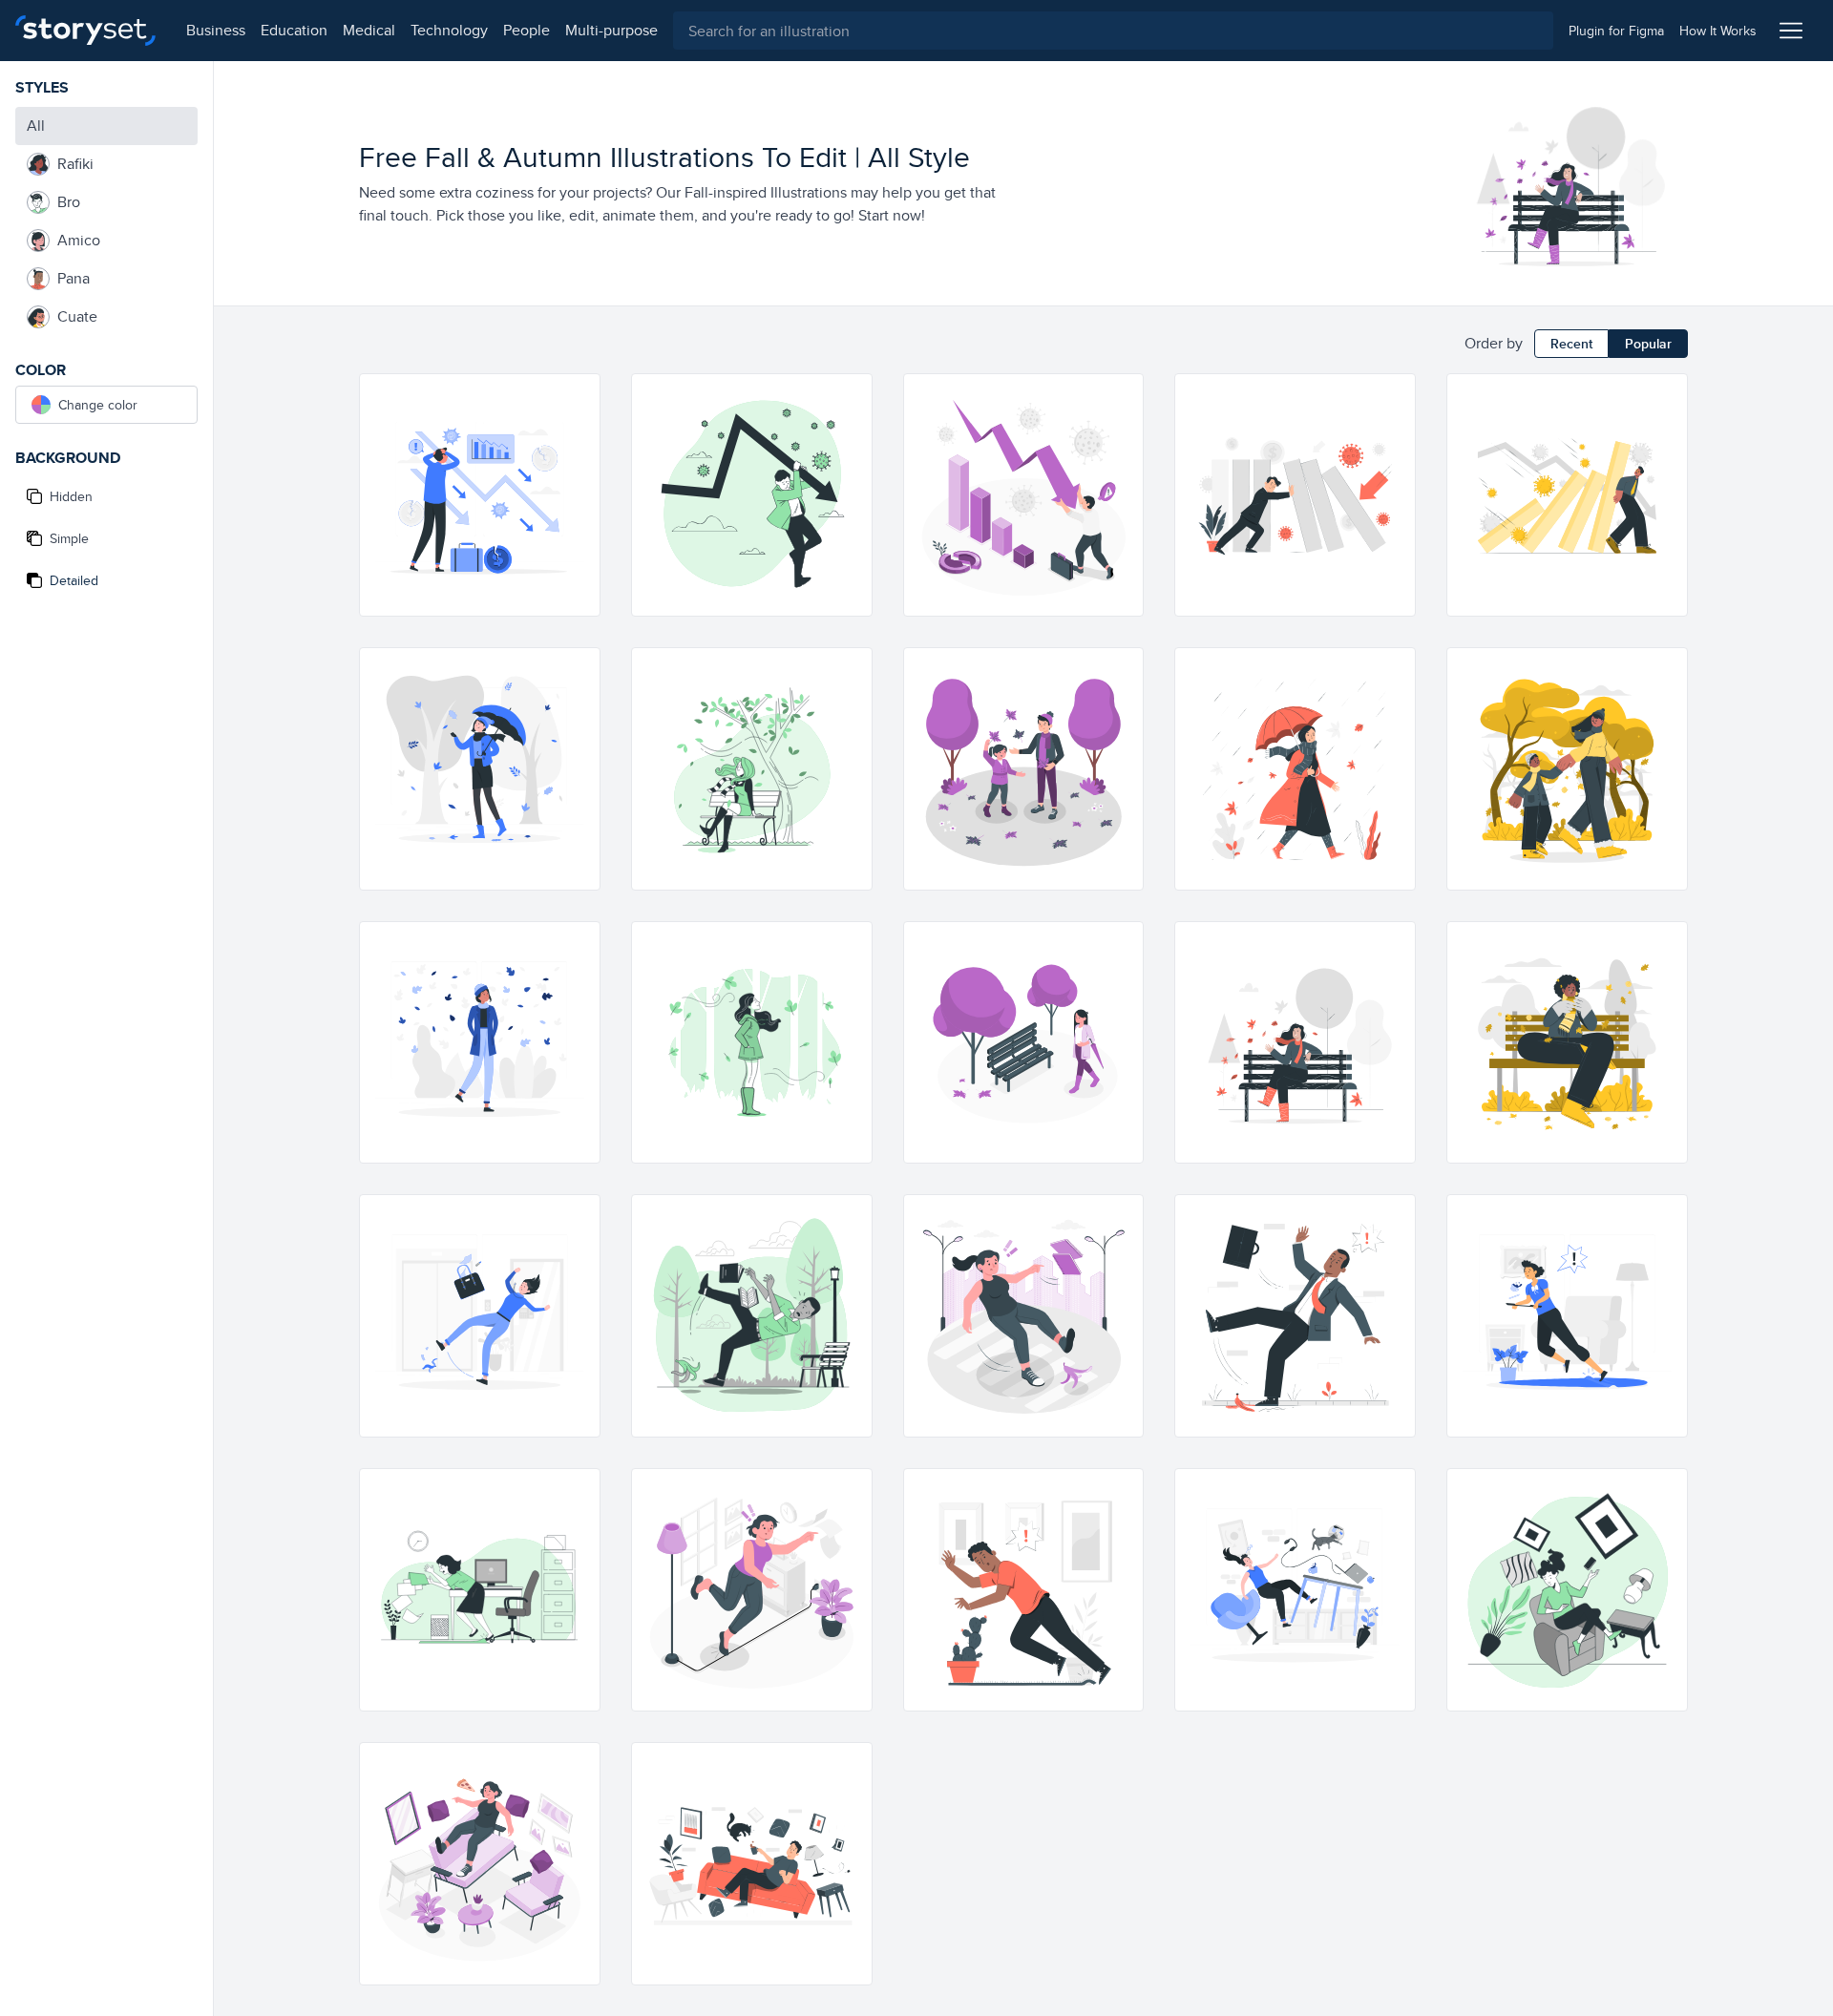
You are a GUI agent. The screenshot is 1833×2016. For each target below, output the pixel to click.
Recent (1571, 344)
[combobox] (1113, 31)
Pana (74, 278)
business (216, 30)
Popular (1648, 344)
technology (449, 30)
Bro (69, 202)
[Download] (577, 431)
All (36, 126)
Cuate (77, 316)
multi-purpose (611, 30)
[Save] (577, 466)
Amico (79, 240)
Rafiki (75, 164)
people (527, 30)
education (294, 30)
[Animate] (577, 397)
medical (369, 30)
